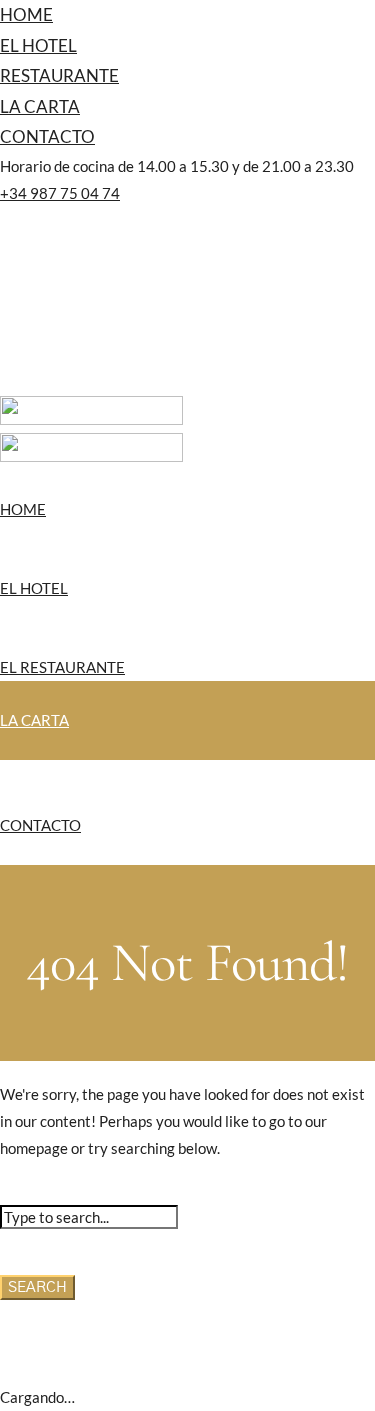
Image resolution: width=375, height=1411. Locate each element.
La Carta (40, 106)
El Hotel (38, 45)
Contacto (47, 136)
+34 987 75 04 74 (60, 193)
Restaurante (59, 75)
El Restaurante (62, 667)
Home (26, 14)
